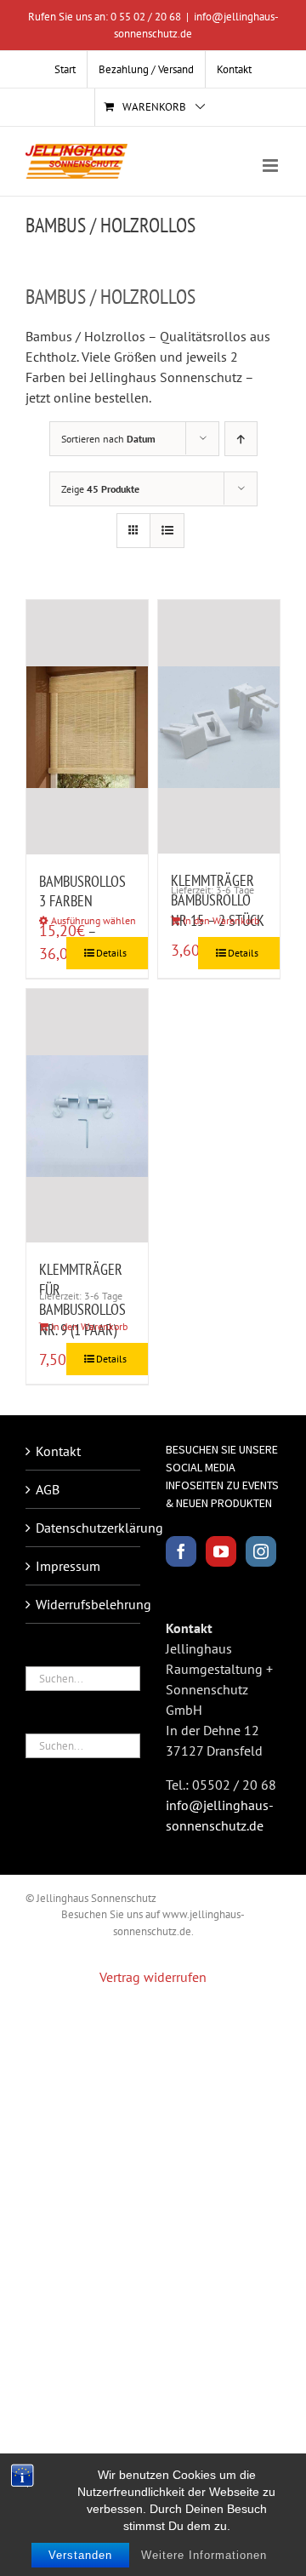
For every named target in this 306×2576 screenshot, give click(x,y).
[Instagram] (261, 1551)
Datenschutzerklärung (84, 1528)
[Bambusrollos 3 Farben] (87, 727)
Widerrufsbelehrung (84, 1604)
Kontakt (58, 1451)
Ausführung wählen (93, 920)
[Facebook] (181, 1551)
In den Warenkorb (221, 920)
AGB (48, 1489)
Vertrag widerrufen (153, 1977)
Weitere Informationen (204, 2555)
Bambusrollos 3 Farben (82, 891)
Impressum (68, 1566)
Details (111, 953)
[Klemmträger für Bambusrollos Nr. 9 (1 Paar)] (87, 1116)
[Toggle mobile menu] (272, 166)
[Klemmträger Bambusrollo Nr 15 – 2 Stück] (219, 727)
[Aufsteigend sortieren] (241, 439)
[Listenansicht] (167, 531)
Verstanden (80, 2555)
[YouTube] (221, 1551)
